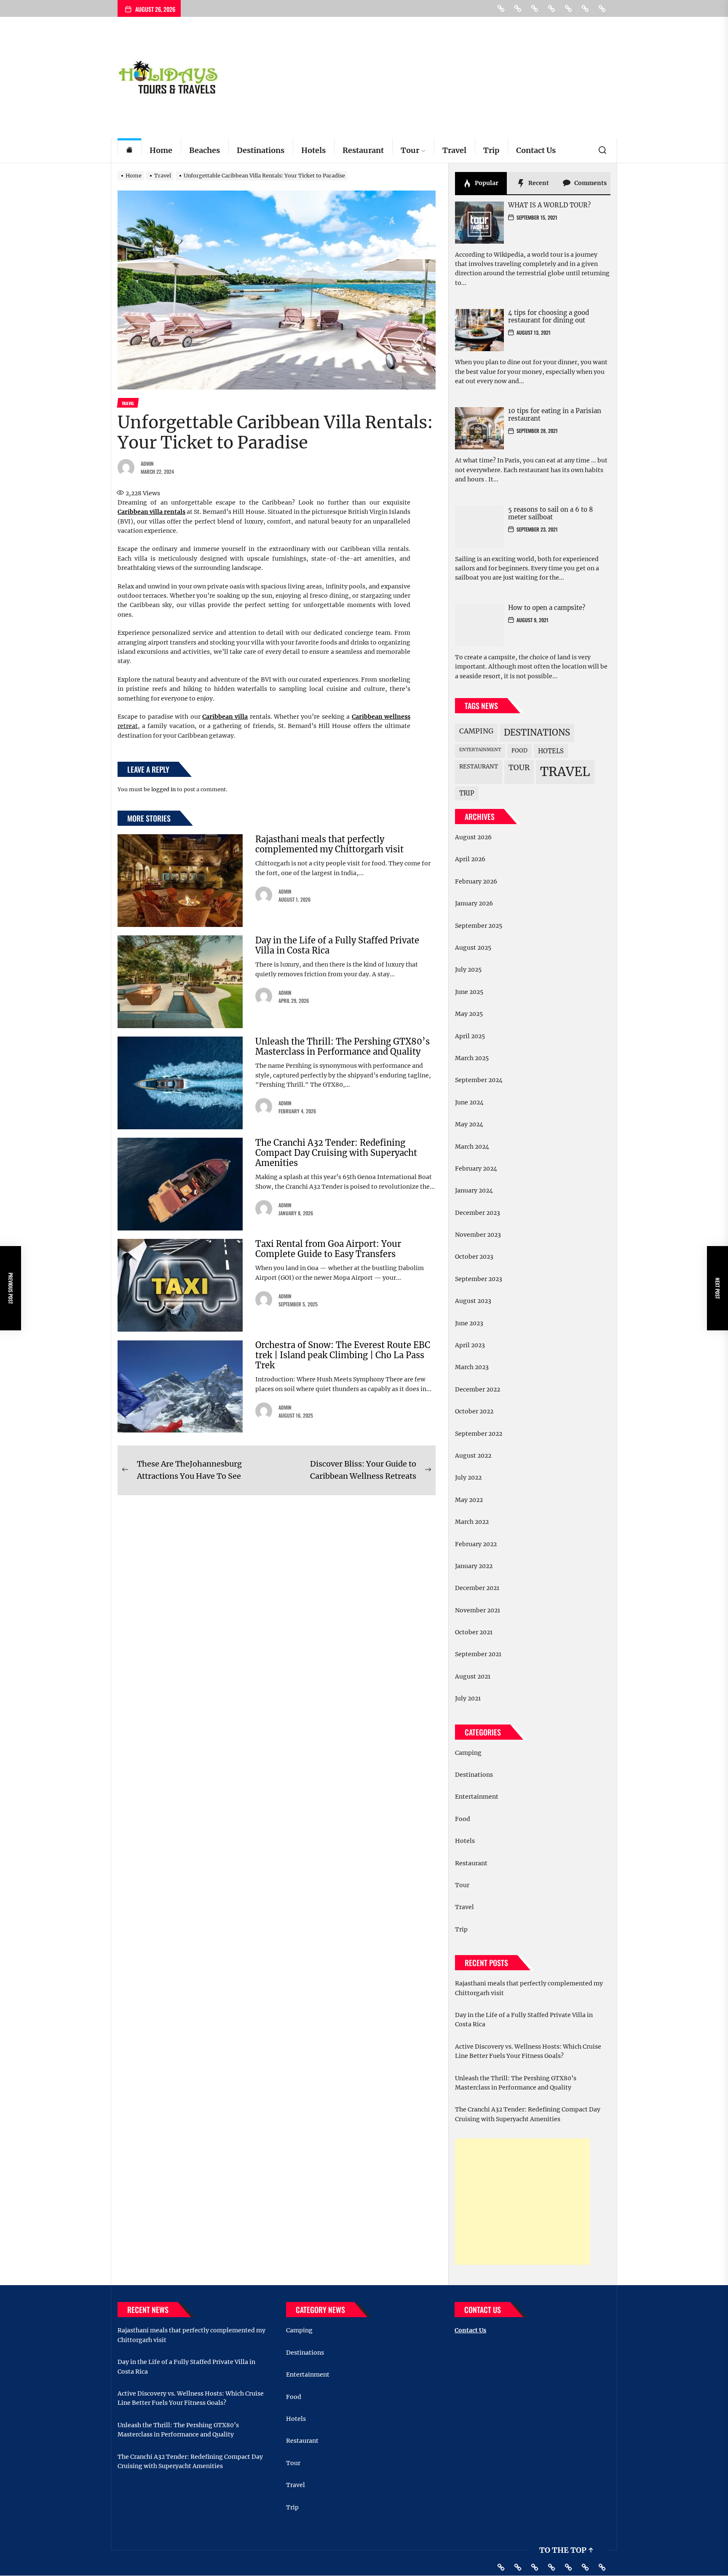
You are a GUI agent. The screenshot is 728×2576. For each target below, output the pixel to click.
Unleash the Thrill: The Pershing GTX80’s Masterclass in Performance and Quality (343, 1046)
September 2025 (479, 926)
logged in (163, 789)
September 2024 (479, 1080)
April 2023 (470, 1345)
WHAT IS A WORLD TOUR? (549, 205)
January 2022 (474, 1566)
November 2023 (478, 1235)
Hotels (313, 150)
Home (161, 150)
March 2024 (472, 1147)
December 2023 (478, 1213)
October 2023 (474, 1257)
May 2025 (469, 1014)
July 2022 (468, 1477)
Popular (486, 183)
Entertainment (480, 750)
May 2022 (469, 1500)
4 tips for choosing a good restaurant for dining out (549, 316)
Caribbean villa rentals (151, 512)
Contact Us (536, 150)
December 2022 (478, 1389)
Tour (410, 150)
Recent (538, 183)
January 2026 (474, 903)
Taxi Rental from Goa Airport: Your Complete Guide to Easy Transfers (328, 1249)
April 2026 (470, 859)
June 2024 (469, 1102)
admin (147, 463)
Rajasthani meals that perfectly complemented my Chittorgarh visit (329, 844)
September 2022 (479, 1434)
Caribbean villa (225, 717)
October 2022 (474, 1411)
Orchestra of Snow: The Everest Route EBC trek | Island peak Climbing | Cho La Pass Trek (343, 1355)
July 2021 (468, 1698)
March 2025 (472, 1058)
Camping (476, 731)
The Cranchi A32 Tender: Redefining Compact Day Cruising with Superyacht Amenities (336, 1153)
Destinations (261, 150)
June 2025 (469, 992)
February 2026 (476, 881)
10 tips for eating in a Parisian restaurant (555, 415)
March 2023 (472, 1367)
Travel (454, 150)
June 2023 (469, 1323)
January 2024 (474, 1190)
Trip (491, 150)
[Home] (129, 151)
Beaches (205, 150)
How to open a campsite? (547, 608)
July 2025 (468, 970)
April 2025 (470, 1036)
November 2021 (478, 1610)
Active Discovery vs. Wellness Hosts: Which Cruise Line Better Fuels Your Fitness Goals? (528, 2051)
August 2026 (473, 837)
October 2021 (474, 1632)
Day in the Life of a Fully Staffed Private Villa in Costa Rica (337, 945)
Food (519, 751)
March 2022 (472, 1522)
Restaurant (363, 150)
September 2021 (478, 1654)
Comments (590, 183)
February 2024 (476, 1168)
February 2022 (476, 1544)
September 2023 (479, 1279)
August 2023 (473, 1301)
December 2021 (477, 1588)
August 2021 (473, 1676)
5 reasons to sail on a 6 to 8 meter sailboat (551, 513)
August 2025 (473, 948)
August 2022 (473, 1456)
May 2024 (469, 1124)
